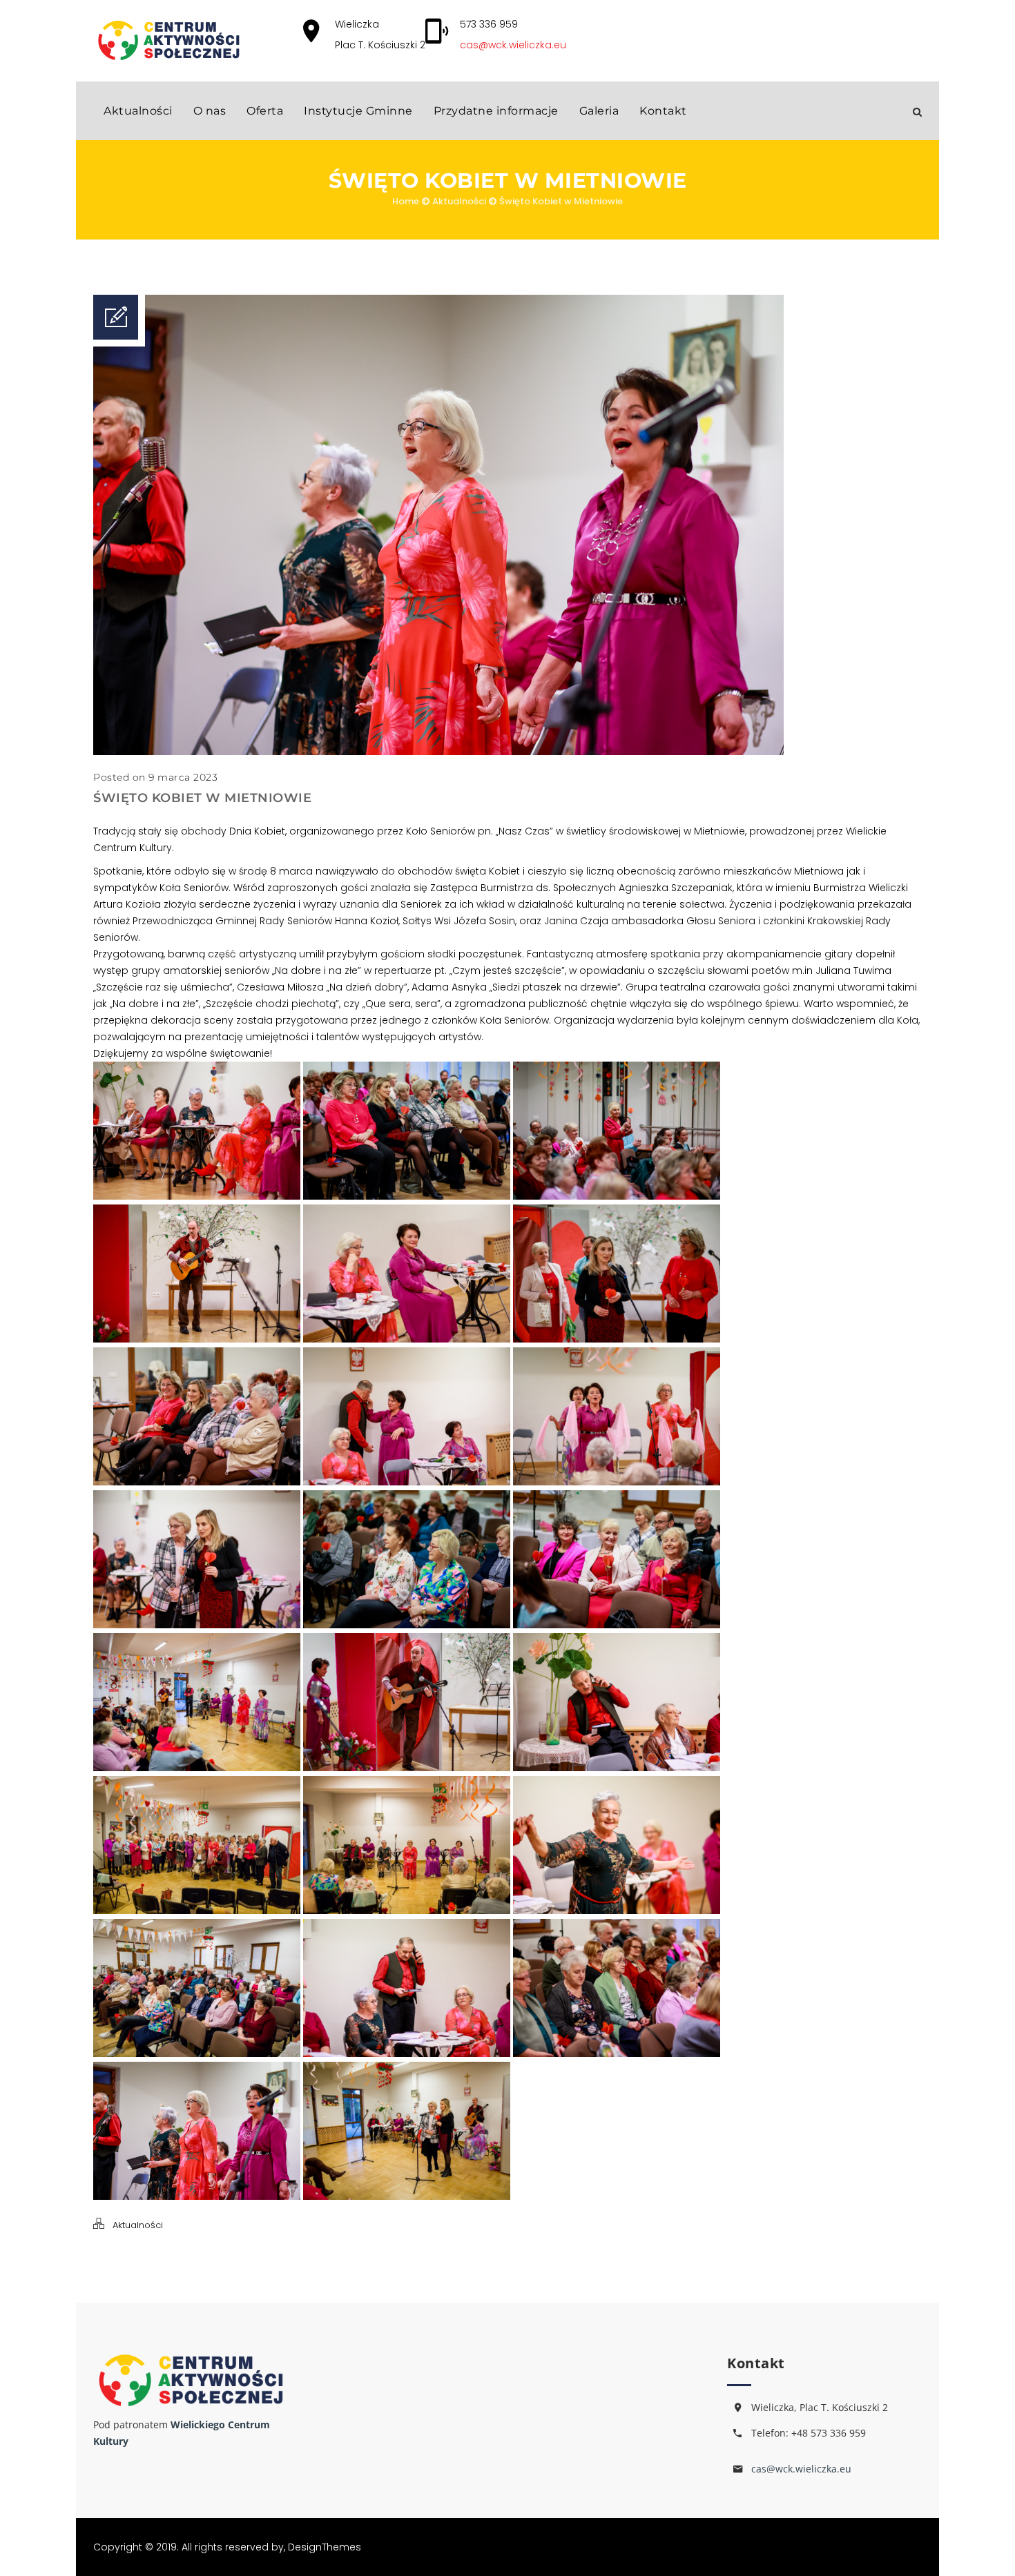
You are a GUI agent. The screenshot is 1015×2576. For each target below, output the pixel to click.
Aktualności (138, 111)
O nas (210, 111)
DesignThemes (325, 2547)
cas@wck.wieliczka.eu (513, 45)
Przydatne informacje (496, 111)
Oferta (265, 111)
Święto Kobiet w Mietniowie (561, 201)
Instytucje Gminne (358, 111)
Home (406, 201)
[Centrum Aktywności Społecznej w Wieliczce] (168, 40)
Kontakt (663, 111)
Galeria (599, 111)
